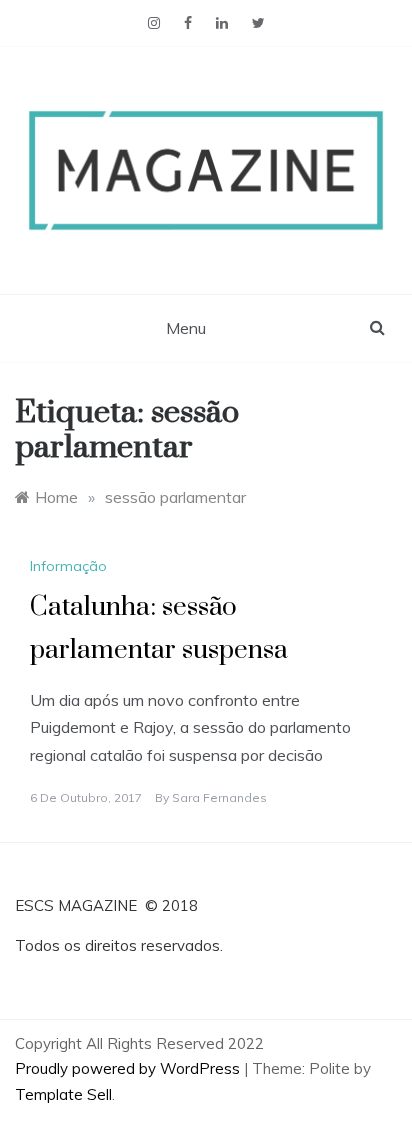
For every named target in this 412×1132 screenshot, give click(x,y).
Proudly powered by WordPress (129, 1068)
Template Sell (63, 1094)
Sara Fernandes (219, 797)
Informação (68, 566)
